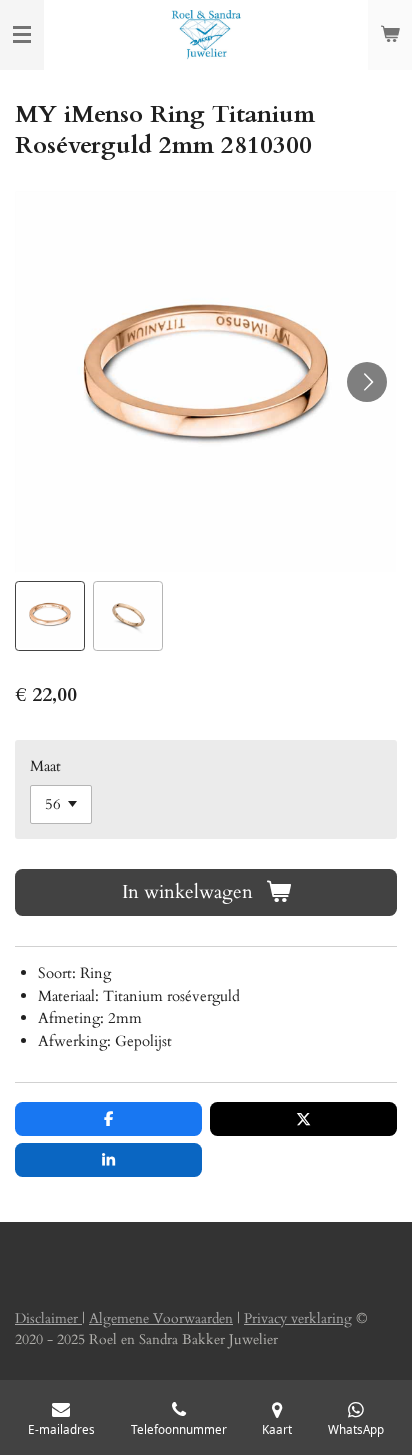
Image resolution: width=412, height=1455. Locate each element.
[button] (50, 616)
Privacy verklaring (298, 1318)
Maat (45, 766)
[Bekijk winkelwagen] (390, 35)
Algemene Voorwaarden (161, 1318)
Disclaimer (48, 1318)
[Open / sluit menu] (22, 35)
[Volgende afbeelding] (367, 382)
